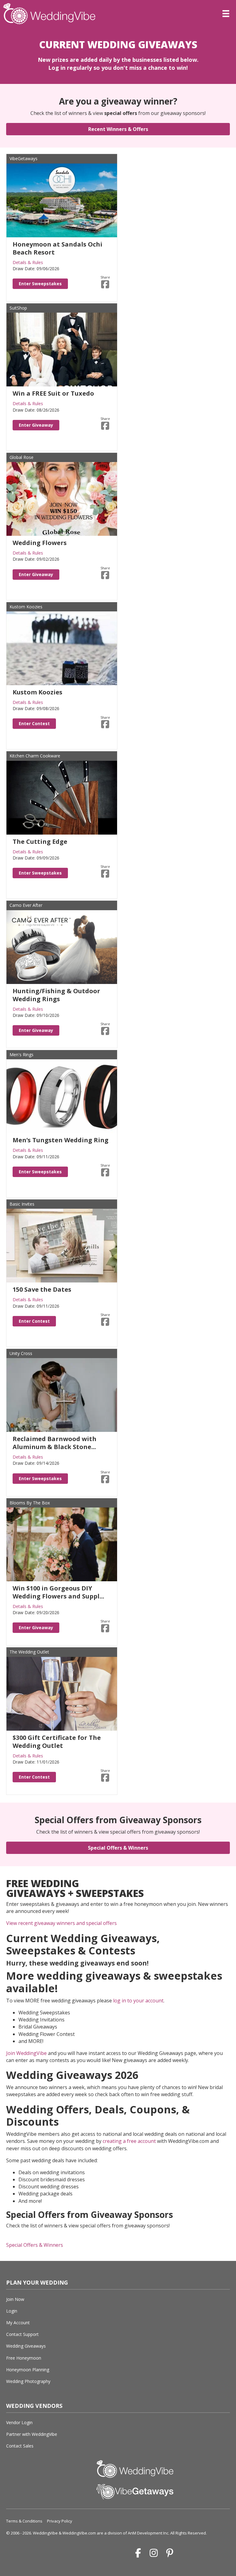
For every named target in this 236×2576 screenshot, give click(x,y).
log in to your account (138, 2001)
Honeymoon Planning (28, 2370)
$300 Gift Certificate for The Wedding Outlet (57, 1742)
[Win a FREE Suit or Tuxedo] (62, 349)
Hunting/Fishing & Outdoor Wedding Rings (56, 995)
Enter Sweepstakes (40, 284)
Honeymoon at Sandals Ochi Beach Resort (57, 248)
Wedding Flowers (40, 543)
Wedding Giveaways (26, 2346)
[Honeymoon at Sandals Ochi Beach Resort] (62, 200)
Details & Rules (28, 262)
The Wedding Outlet (29, 1652)
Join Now (15, 2299)
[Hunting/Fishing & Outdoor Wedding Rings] (62, 946)
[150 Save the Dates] (62, 1245)
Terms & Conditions (24, 2521)
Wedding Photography (28, 2381)
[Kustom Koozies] (62, 648)
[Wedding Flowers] (62, 498)
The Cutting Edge (40, 842)
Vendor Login (19, 2422)
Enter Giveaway (36, 425)
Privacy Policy (60, 2521)
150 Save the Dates (42, 1289)
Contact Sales (20, 2446)
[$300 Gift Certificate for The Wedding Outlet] (62, 1693)
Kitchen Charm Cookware (35, 756)
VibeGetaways (24, 158)
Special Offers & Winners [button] (35, 2245)
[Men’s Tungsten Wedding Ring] (62, 1096)
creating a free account (129, 2141)
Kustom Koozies (26, 607)
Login (12, 2311)
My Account (18, 2323)
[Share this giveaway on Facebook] (105, 284)
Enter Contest (34, 723)
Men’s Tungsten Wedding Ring (61, 1140)
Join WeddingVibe (26, 2053)
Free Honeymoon (24, 2358)
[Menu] (226, 14)
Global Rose (22, 457)
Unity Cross (21, 1353)
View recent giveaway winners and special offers (61, 1923)
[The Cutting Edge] (62, 797)
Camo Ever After (26, 905)
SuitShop (18, 308)
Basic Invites (22, 1204)
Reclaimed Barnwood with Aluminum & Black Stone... (55, 1443)
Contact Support (22, 2334)
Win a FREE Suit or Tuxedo (53, 393)
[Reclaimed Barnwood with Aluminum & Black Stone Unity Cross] (62, 1395)
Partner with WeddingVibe (32, 2434)
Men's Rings (22, 1055)
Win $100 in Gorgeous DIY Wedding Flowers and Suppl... (58, 1592)
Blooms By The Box (30, 1503)
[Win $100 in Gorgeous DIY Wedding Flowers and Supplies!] (62, 1544)
